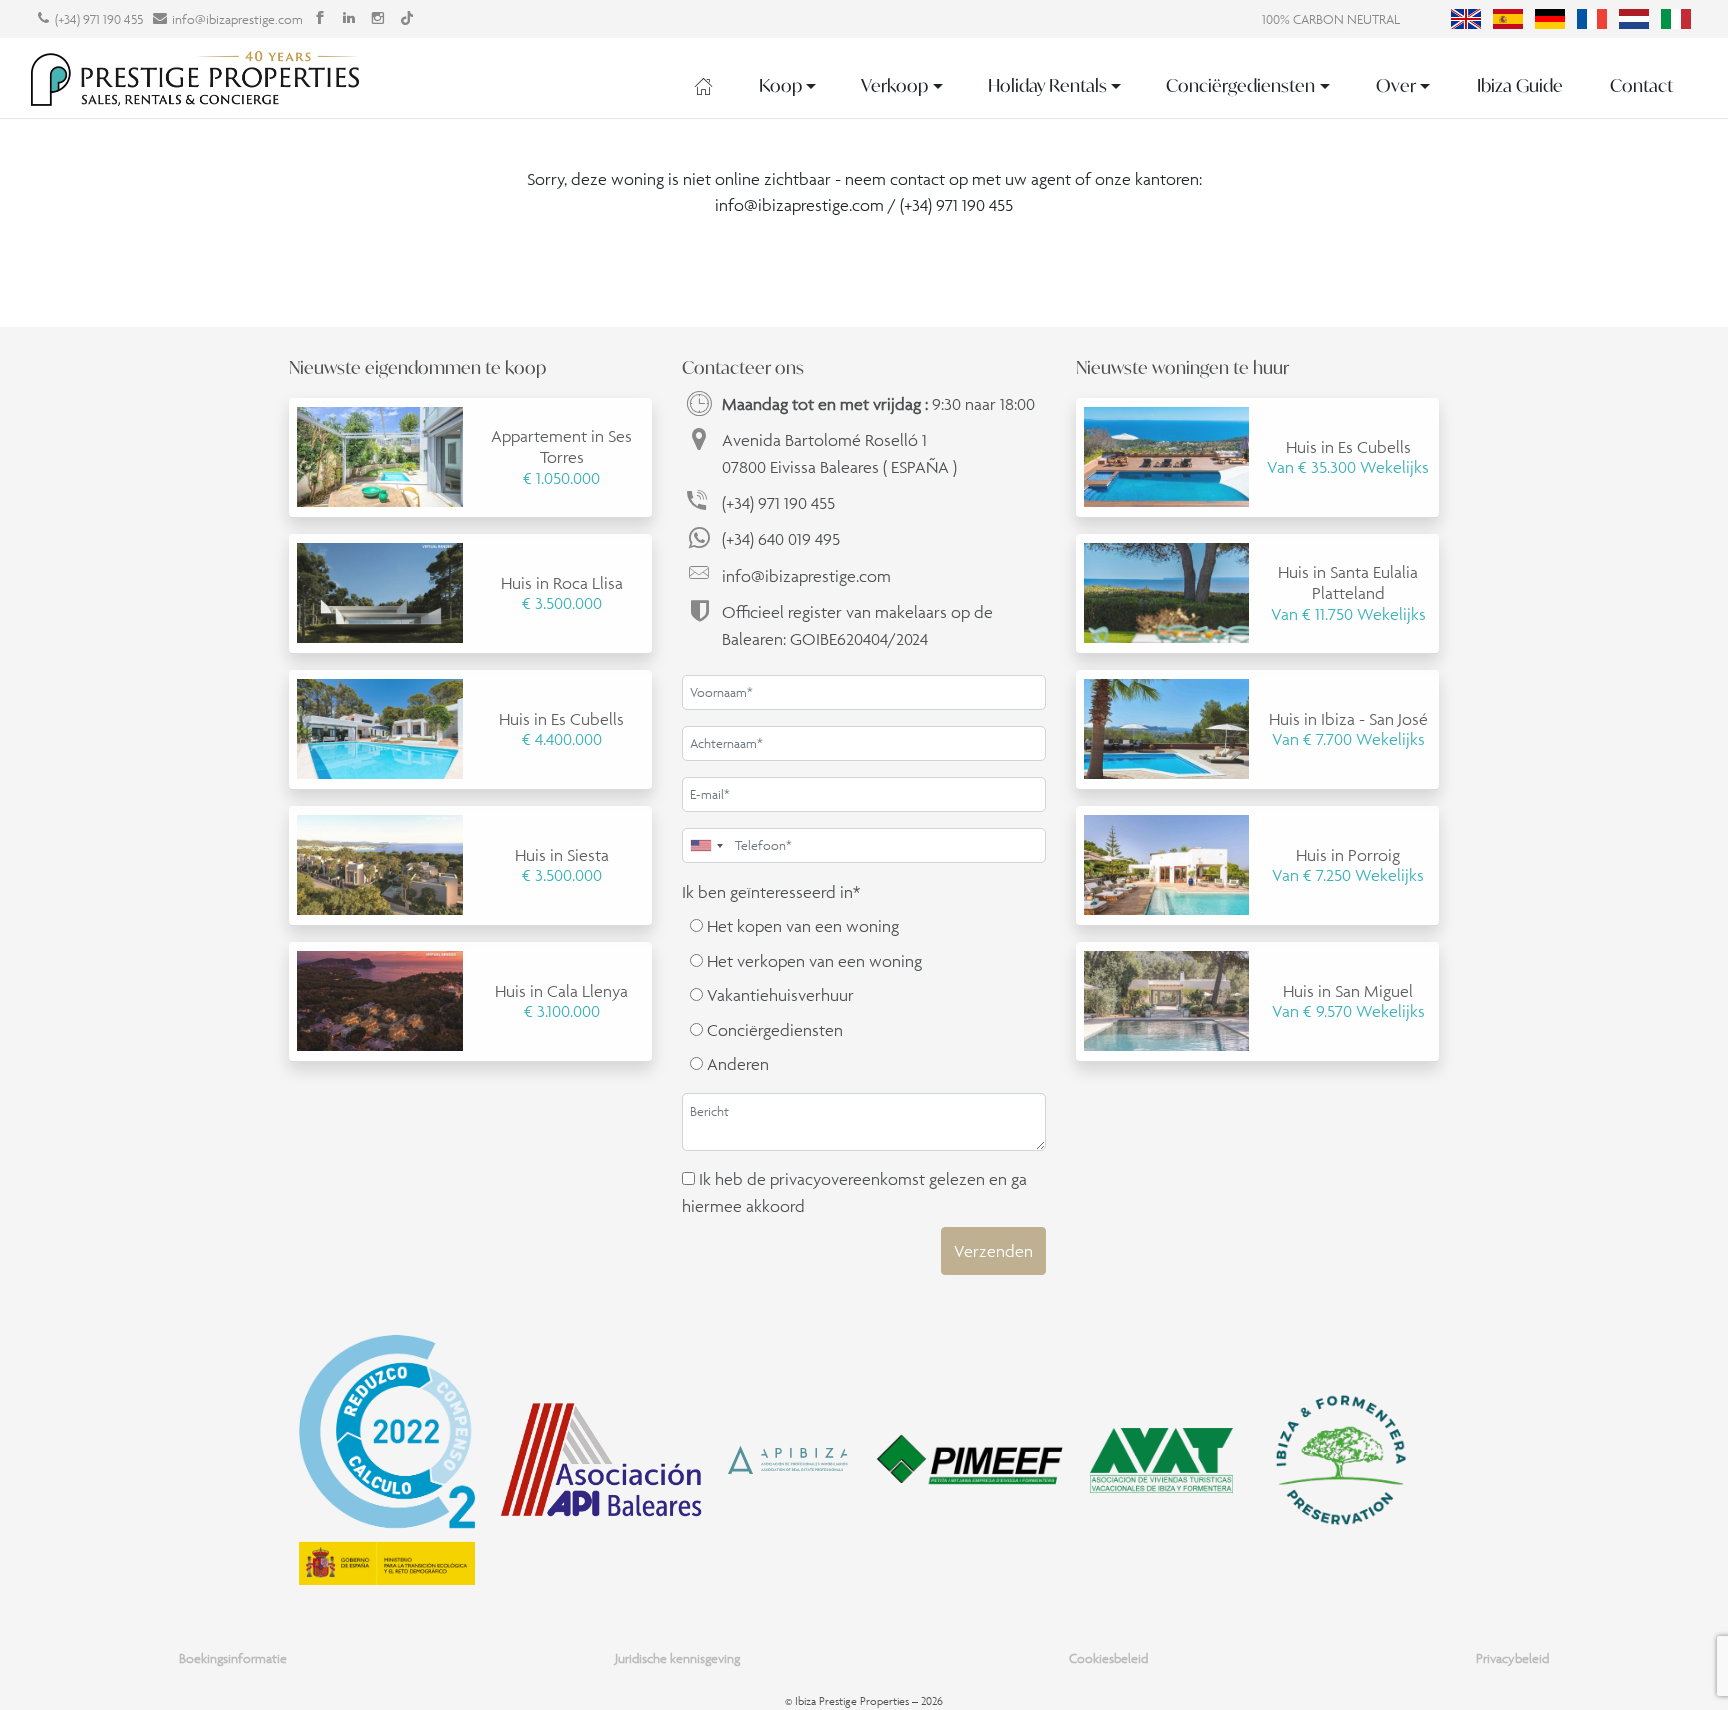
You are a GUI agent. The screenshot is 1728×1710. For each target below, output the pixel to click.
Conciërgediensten (1240, 85)
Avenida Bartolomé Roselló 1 (839, 453)
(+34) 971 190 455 (99, 19)
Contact (1641, 85)
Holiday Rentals (1047, 85)
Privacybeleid (1512, 1658)
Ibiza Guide (1520, 85)
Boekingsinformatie (233, 1658)
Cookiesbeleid (1108, 1658)
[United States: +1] (706, 845)
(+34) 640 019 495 (781, 539)
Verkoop (894, 85)
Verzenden (993, 1251)
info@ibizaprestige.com (237, 19)
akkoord (775, 1206)
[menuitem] (1466, 19)
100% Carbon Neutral (1331, 19)
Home (703, 86)
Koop (780, 85)
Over (1396, 85)
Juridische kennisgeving (677, 1658)
